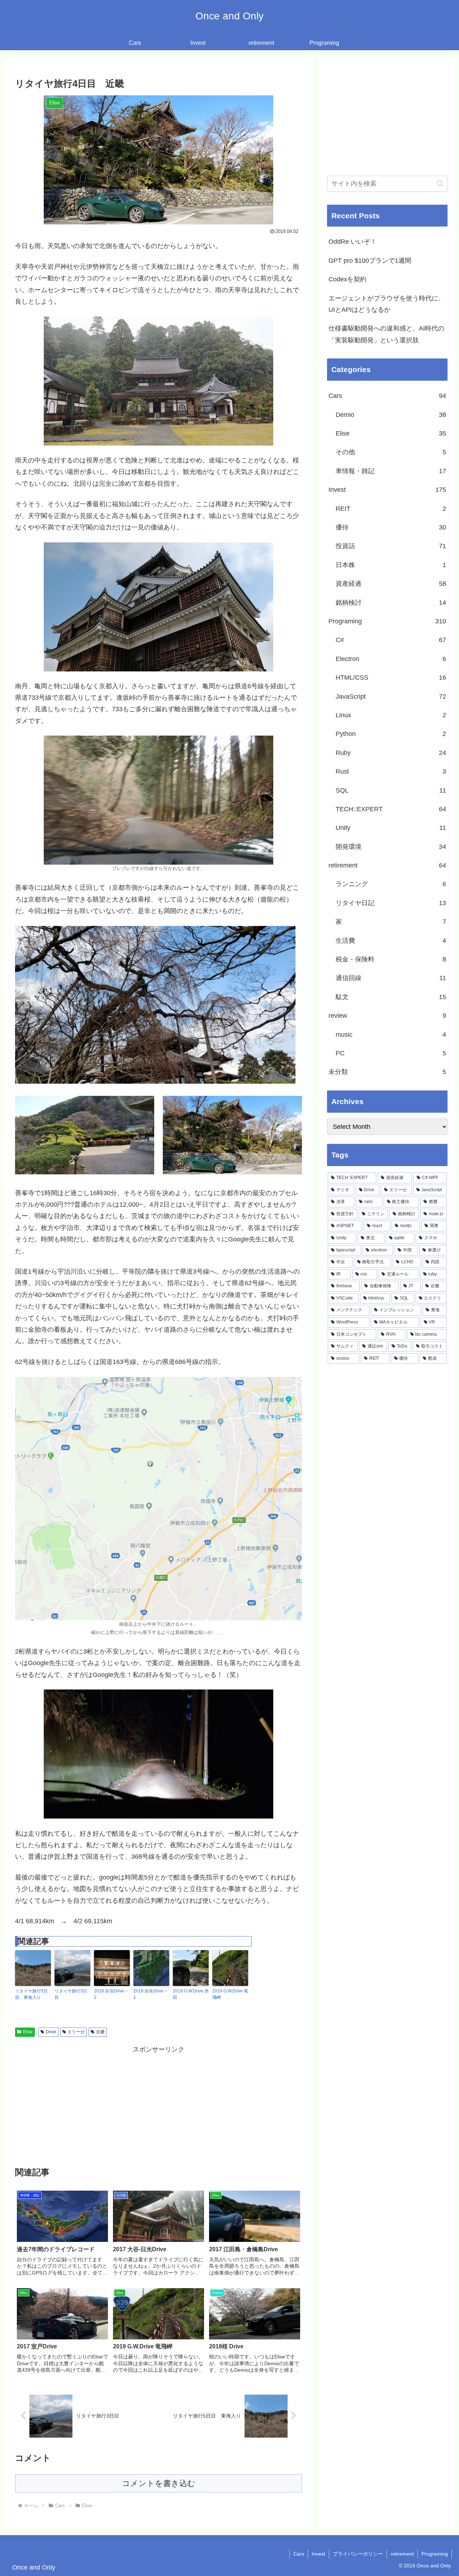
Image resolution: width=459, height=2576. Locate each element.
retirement (402, 2554)
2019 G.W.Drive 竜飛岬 (230, 1994)
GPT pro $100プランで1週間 (370, 261)
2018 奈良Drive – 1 (150, 1994)
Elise (28, 2032)
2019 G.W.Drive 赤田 (191, 1994)
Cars (299, 2554)
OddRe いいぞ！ (352, 242)
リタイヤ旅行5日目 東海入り (31, 1994)
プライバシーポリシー (358, 2554)
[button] (440, 183)
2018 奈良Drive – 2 (111, 1994)
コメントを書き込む (159, 2483)
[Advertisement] (158, 2105)
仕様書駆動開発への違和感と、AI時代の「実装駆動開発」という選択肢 (386, 334)
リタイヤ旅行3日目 (71, 1994)
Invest (318, 2554)
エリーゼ (76, 2032)
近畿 (100, 2032)
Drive (51, 2032)
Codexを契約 (347, 279)
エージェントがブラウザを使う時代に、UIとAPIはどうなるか (387, 304)
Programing (435, 2554)
